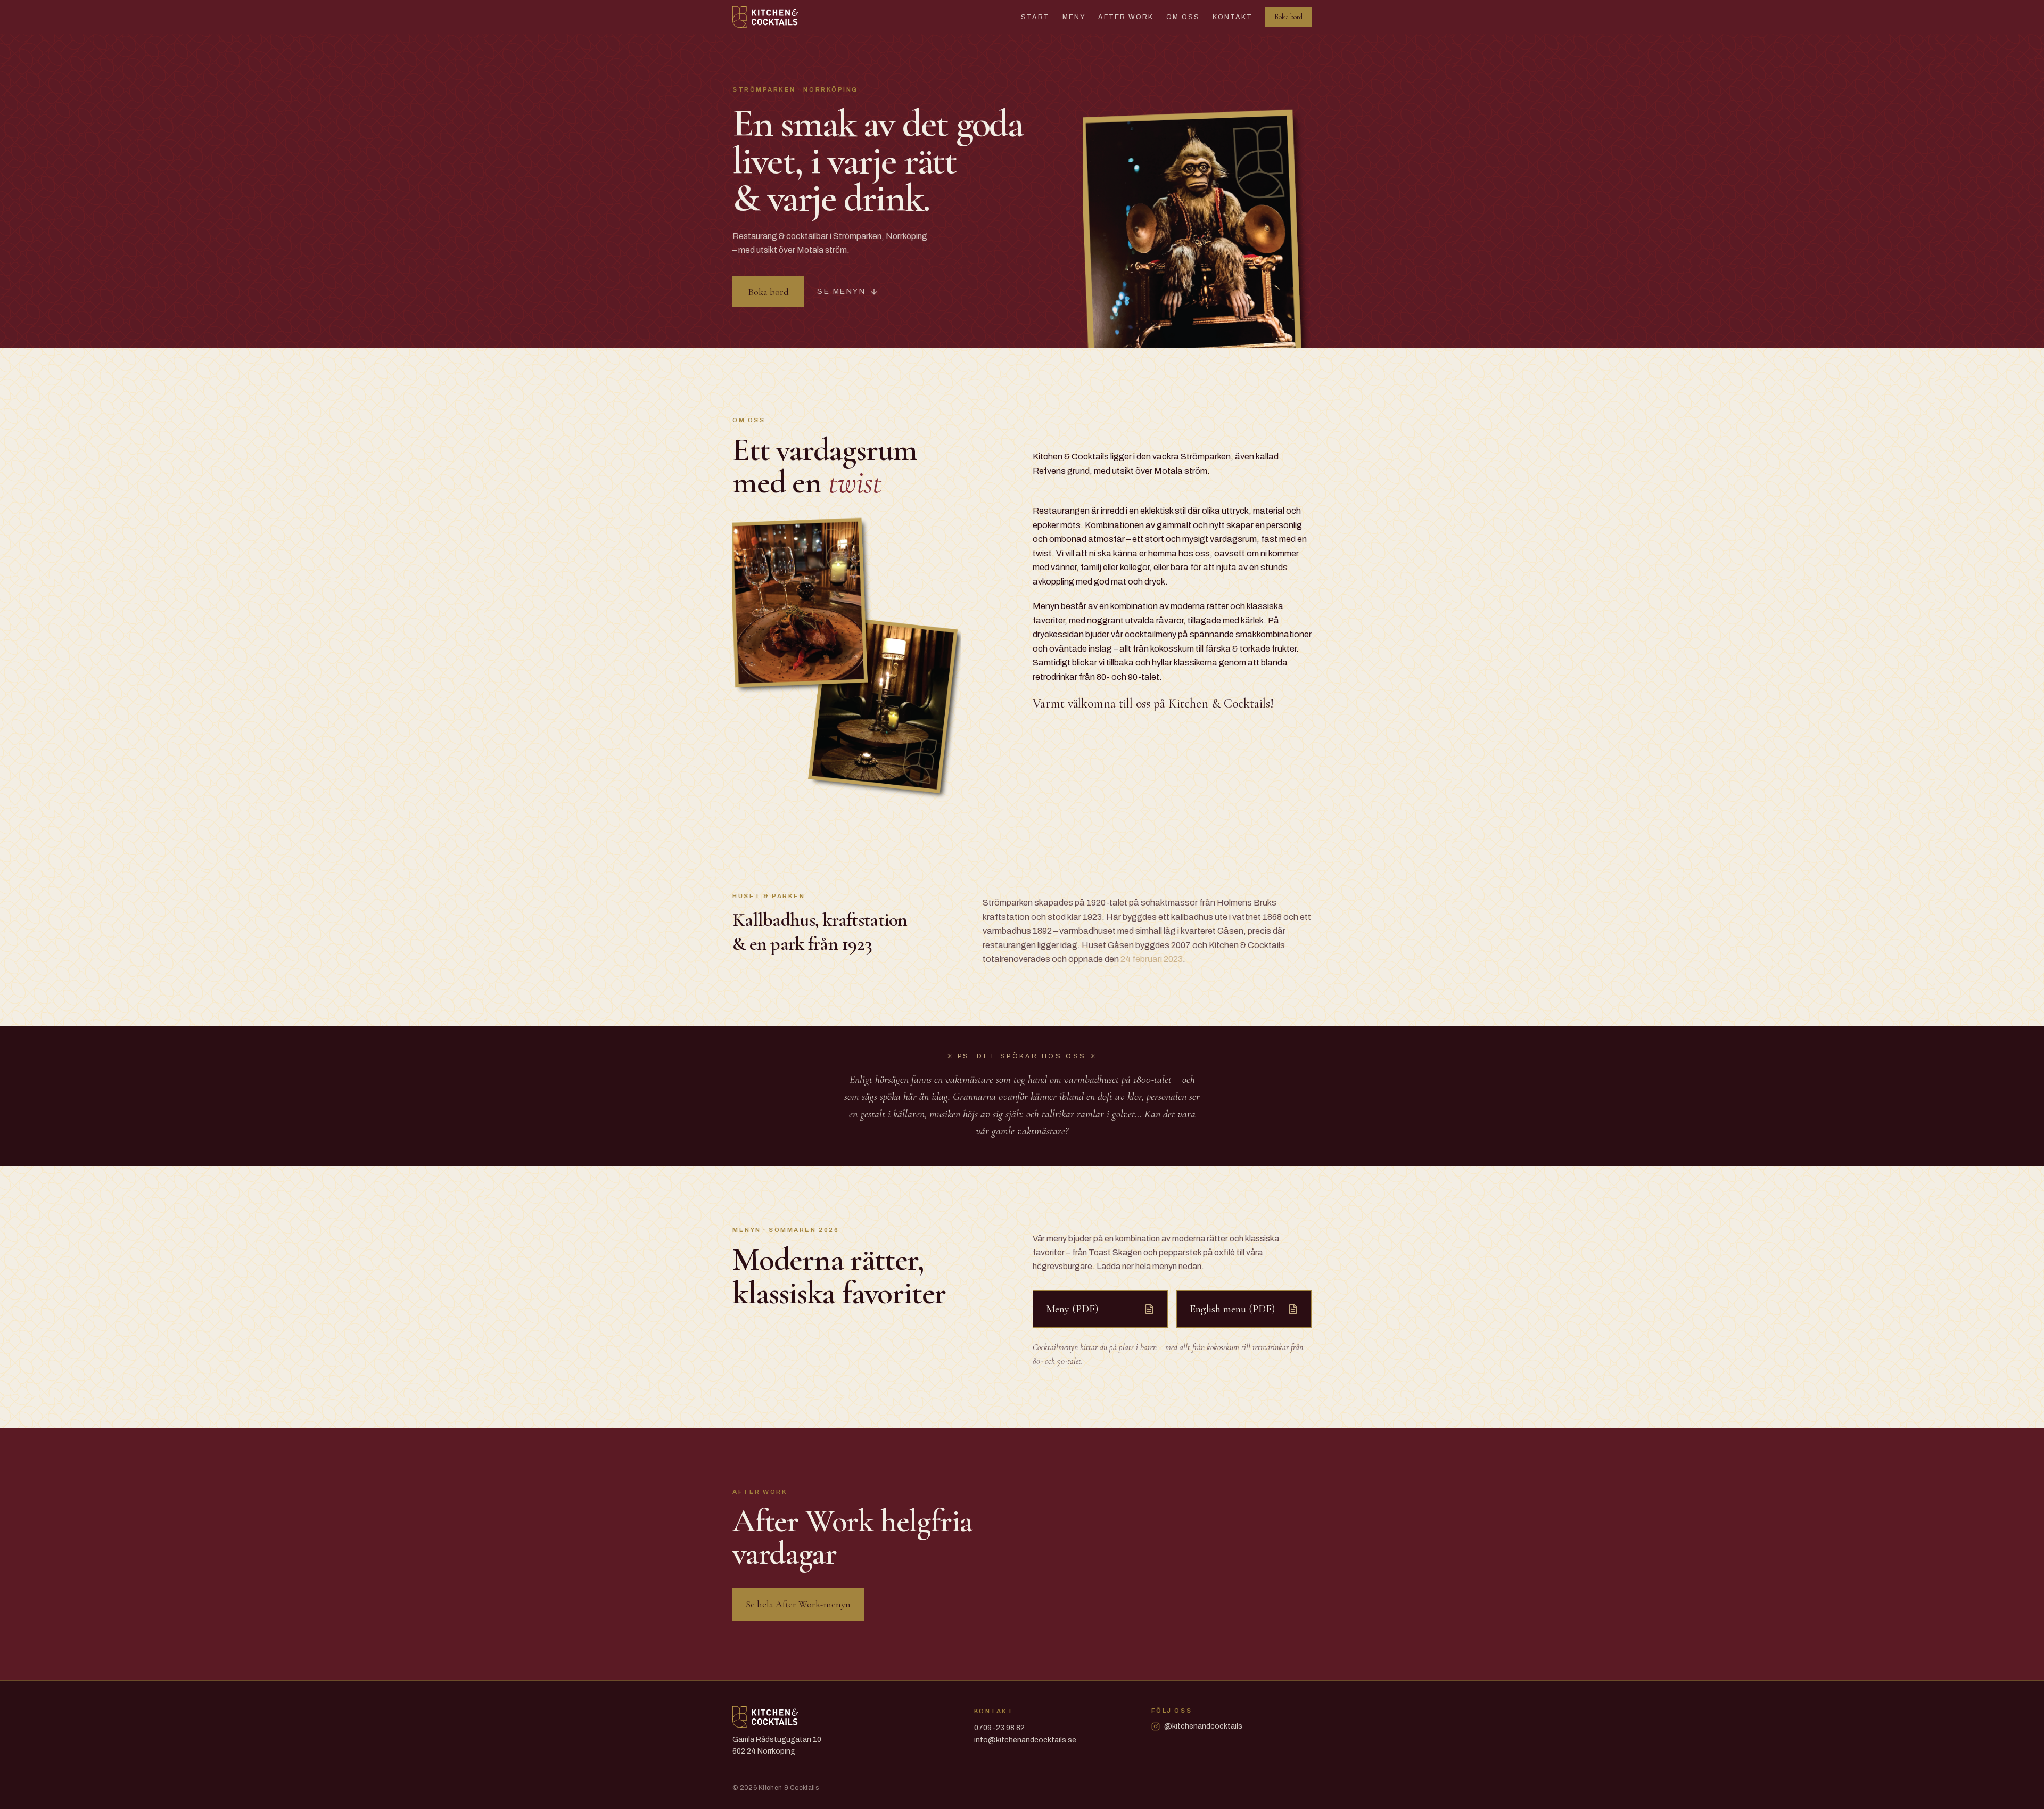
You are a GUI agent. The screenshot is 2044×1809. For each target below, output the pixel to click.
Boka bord (1288, 17)
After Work (1126, 17)
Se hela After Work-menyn (798, 1604)
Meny (1074, 17)
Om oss (1183, 17)
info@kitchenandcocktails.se (1025, 1740)
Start (1035, 17)
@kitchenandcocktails (1203, 1726)
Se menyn (841, 291)
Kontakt (1233, 17)
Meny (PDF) (1072, 1309)
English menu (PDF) (1232, 1309)
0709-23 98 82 (999, 1728)
